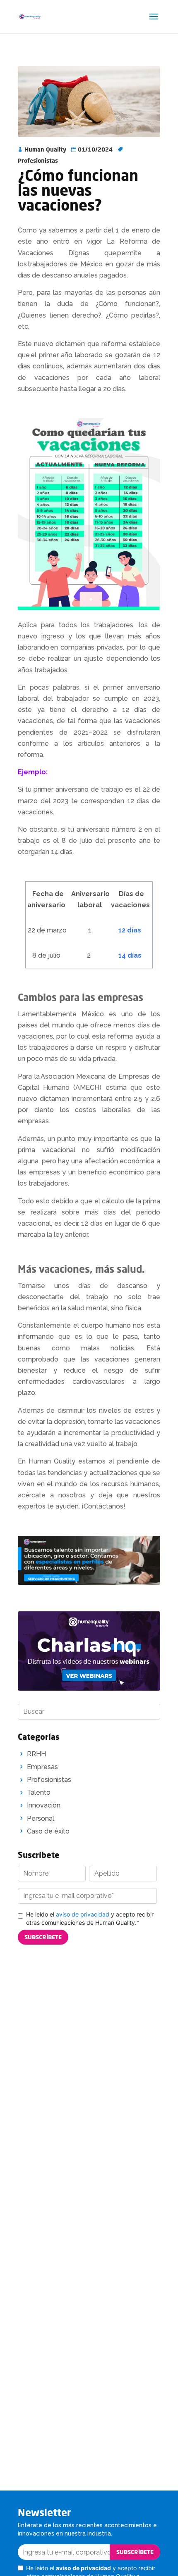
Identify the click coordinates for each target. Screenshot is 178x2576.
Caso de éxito (48, 1831)
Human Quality (45, 149)
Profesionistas (38, 160)
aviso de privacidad (83, 1914)
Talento (39, 1792)
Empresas (42, 1767)
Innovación (44, 1805)
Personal (41, 1818)
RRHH (36, 1754)
